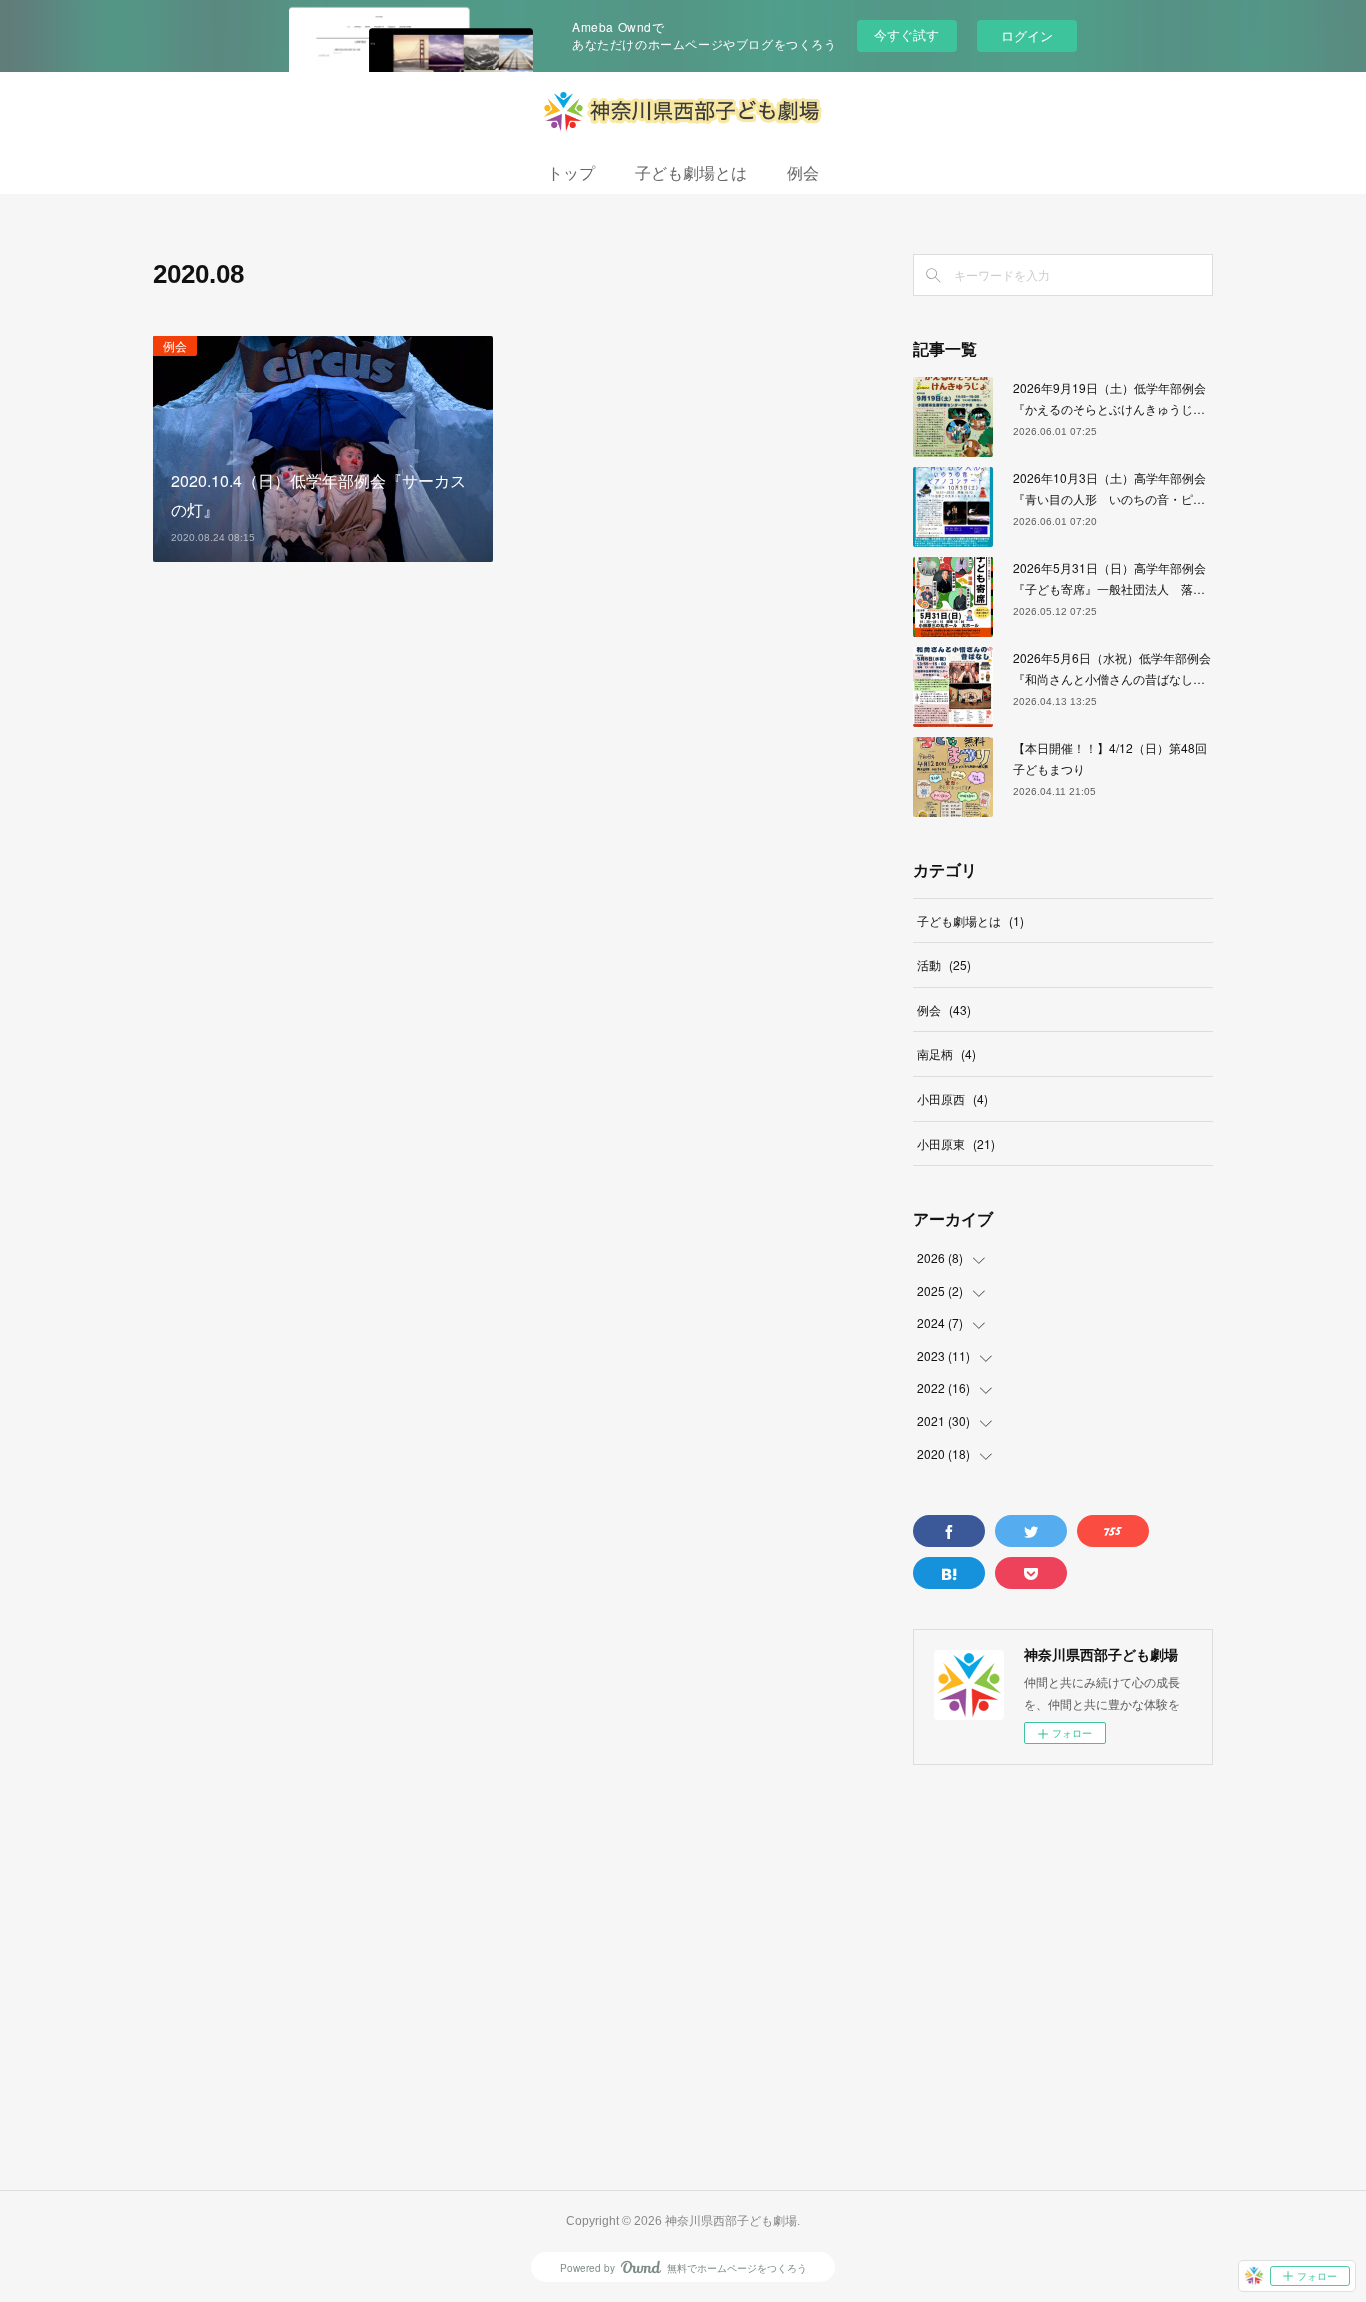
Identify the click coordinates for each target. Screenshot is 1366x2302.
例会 (803, 173)
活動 (944, 964)
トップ (571, 173)
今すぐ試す (906, 34)
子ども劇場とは (691, 173)
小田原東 (956, 1143)
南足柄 (946, 1053)
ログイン (1027, 35)
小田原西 (952, 1098)
